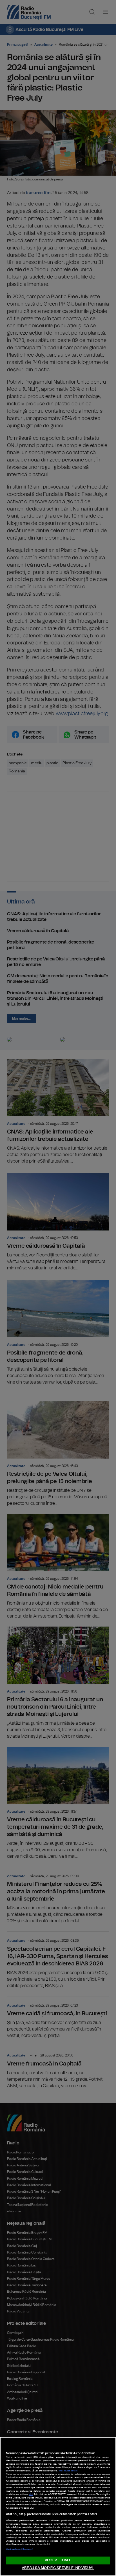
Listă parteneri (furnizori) (19, 2549)
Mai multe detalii (68, 2471)
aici (31, 2495)
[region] (58, 2507)
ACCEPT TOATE (58, 2560)
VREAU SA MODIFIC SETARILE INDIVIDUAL (58, 2568)
